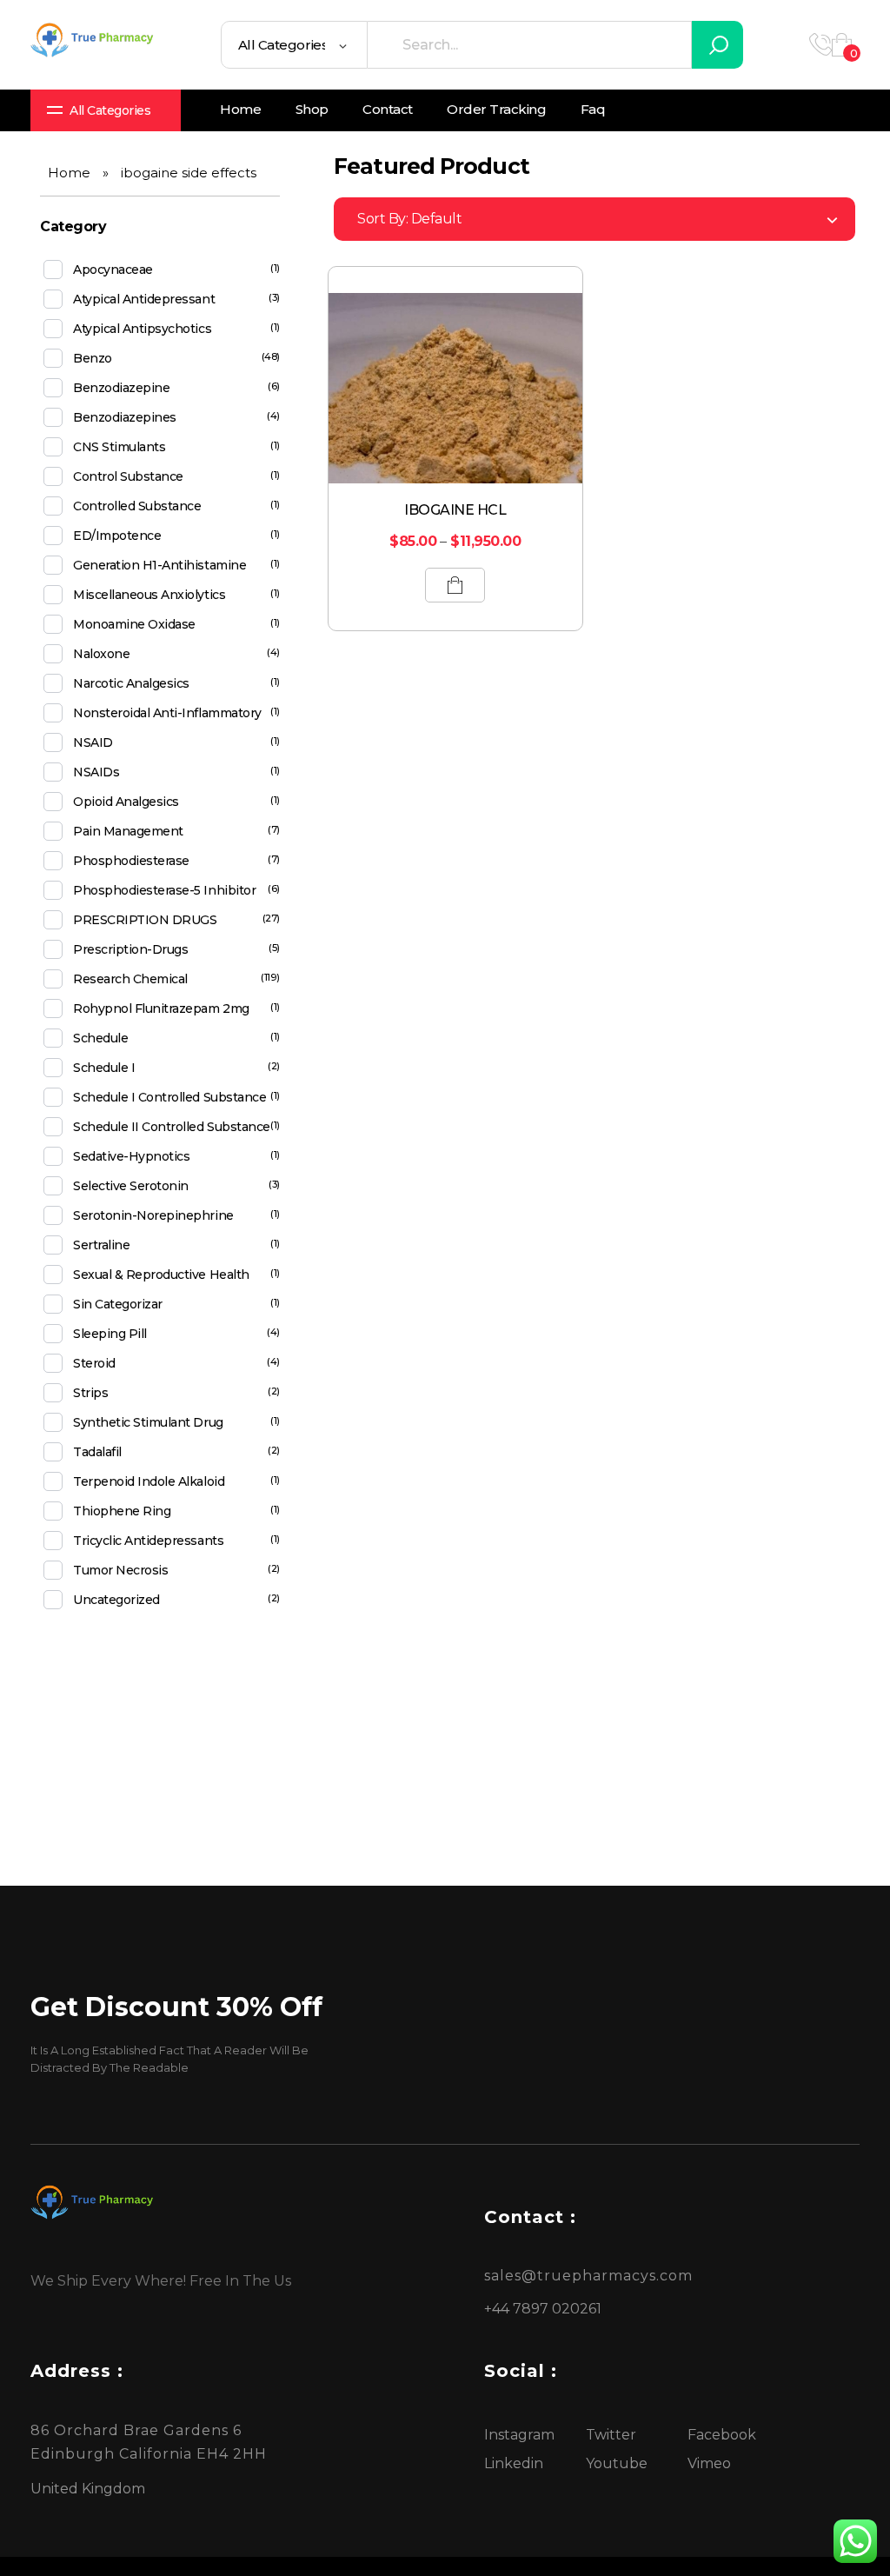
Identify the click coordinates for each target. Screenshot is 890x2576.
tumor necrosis (120, 1570)
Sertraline (101, 1245)
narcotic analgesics (131, 683)
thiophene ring (122, 1511)
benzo (93, 358)
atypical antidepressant (144, 299)
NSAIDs (96, 772)
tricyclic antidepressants (148, 1541)
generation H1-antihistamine (159, 565)
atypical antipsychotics (142, 329)
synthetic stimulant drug (148, 1422)
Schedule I (104, 1068)
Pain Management (128, 831)
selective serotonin (131, 1186)
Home (69, 173)
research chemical (130, 979)
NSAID (93, 742)
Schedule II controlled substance (172, 1127)
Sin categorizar (118, 1304)
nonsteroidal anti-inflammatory (167, 713)
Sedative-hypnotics (131, 1156)
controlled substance (137, 506)
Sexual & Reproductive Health (161, 1275)
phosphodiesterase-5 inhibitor (164, 890)
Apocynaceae (113, 270)
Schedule (100, 1038)
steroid (94, 1363)
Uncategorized (116, 1600)
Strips (90, 1393)
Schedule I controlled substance (169, 1097)
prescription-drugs (130, 949)
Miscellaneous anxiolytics (149, 595)
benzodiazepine (121, 388)
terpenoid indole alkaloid (149, 1481)
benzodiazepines (125, 417)
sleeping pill (110, 1334)
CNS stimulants (119, 447)
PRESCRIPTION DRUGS (145, 920)
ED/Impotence (117, 536)
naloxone (101, 654)
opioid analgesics (126, 802)
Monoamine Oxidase (134, 624)
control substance (128, 476)
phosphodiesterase (131, 861)
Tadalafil (97, 1452)
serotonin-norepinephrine (153, 1215)
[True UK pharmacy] (96, 42)
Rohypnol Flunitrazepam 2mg (161, 1008)
